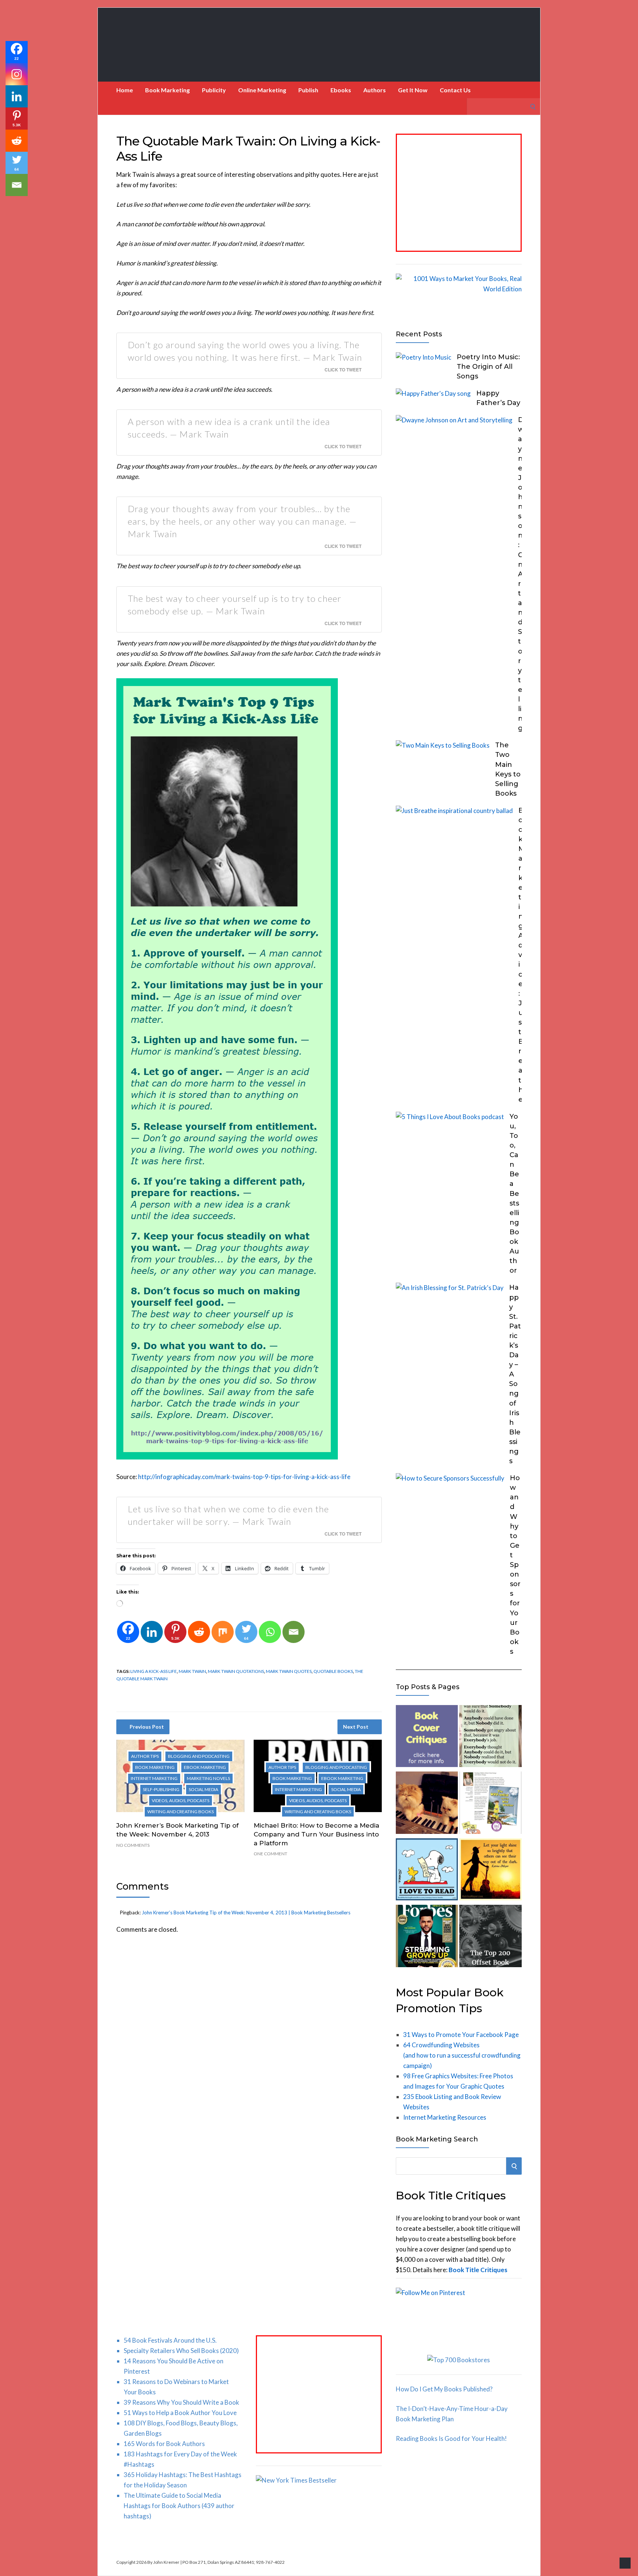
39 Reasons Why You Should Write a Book (181, 2402)
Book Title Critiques (478, 2270)
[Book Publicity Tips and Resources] (427, 1937)
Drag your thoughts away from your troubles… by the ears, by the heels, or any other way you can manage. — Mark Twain (242, 521)
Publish (308, 90)
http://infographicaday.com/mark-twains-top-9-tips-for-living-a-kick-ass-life (244, 1477)
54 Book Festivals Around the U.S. (170, 2340)
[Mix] (223, 1632)
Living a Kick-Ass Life (154, 1671)
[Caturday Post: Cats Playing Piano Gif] (427, 1804)
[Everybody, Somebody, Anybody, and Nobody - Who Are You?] (490, 1738)
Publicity (214, 90)
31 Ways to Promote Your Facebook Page (461, 2035)
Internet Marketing (154, 1778)
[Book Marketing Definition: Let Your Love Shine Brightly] (490, 1871)
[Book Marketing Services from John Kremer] (427, 1738)
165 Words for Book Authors (164, 2444)
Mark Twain (192, 1671)
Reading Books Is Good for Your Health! (451, 2438)
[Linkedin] (152, 1632)
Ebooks (341, 90)
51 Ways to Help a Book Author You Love (180, 2413)
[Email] (294, 1632)
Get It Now (413, 90)
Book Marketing (167, 90)
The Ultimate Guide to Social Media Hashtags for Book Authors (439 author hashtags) (179, 2506)
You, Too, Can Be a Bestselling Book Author (514, 1194)
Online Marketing (262, 90)
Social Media (203, 1789)
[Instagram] (17, 74)
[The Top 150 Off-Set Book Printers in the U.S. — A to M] (490, 1937)
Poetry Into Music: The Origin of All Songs (488, 367)
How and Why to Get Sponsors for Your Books (515, 1565)
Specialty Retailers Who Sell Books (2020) (181, 2351)
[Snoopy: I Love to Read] (427, 1871)
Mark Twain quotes (289, 1671)
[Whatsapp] (270, 1632)
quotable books (333, 1671)
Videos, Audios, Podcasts (181, 1800)
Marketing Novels (208, 1778)
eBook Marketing (205, 1767)
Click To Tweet (343, 370)
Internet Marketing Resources (445, 2117)
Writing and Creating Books (181, 1812)
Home (125, 90)
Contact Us (455, 90)
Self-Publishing (161, 1789)
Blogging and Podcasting (199, 1756)
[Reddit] (199, 1632)
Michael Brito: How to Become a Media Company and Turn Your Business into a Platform (316, 1834)
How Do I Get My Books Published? (444, 2389)
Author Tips (145, 1756)
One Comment (270, 1854)
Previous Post (147, 1727)
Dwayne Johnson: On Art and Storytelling (521, 574)
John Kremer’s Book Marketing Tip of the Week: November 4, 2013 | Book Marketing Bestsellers (246, 1913)
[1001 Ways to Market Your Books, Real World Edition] (459, 289)
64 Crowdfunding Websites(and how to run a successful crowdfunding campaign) (462, 2055)
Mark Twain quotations (236, 1671)
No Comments (133, 1845)
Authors (375, 90)
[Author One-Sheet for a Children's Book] (490, 1804)
